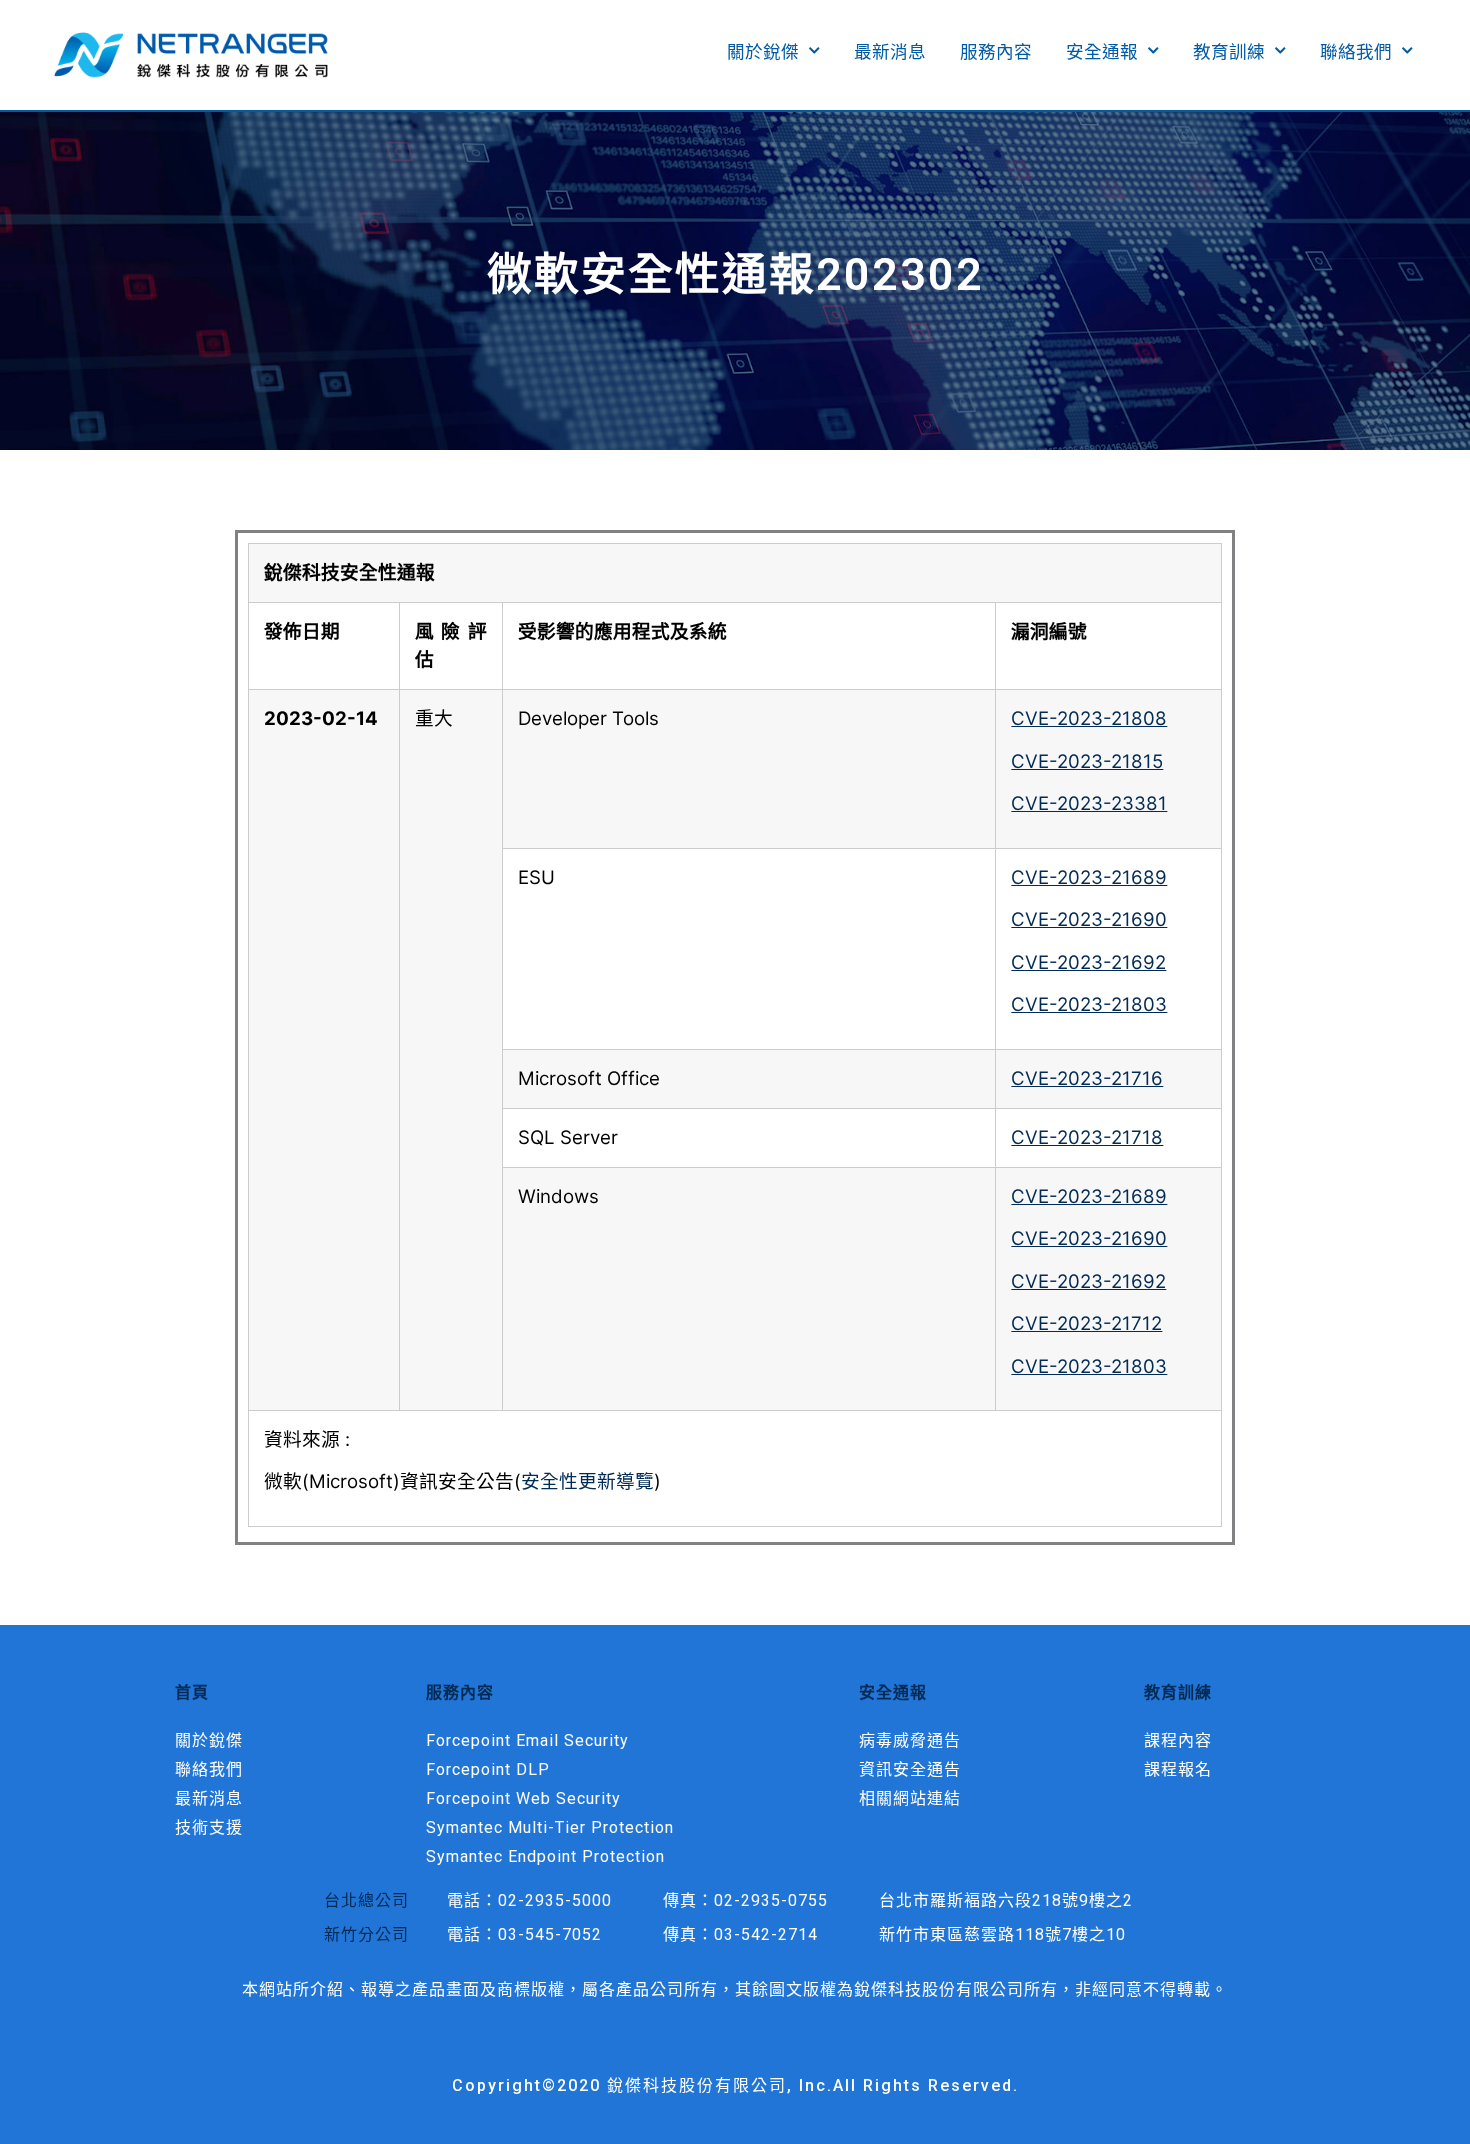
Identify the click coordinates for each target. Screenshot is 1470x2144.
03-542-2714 (766, 1934)
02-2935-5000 (555, 1900)
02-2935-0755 (771, 1900)
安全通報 (1102, 52)
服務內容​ (996, 52)
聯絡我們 (1356, 52)
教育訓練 (1229, 52)
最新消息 (890, 52)
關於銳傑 (763, 52)
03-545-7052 (550, 1934)
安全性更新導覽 (587, 1481)
